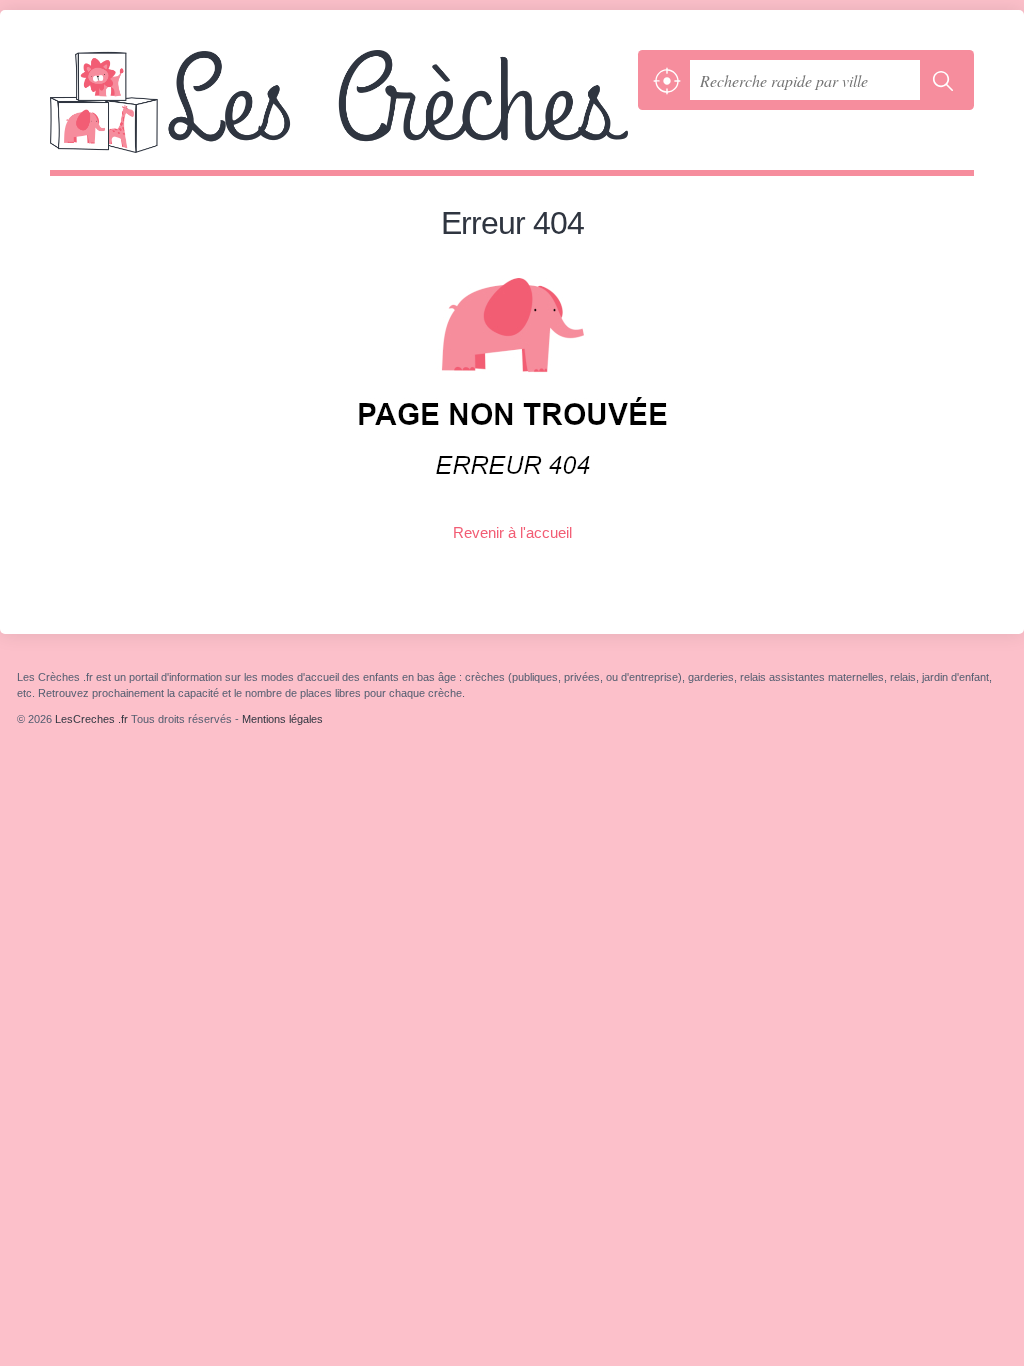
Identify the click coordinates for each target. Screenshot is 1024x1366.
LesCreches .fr (339, 110)
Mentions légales (282, 719)
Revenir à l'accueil (512, 532)
